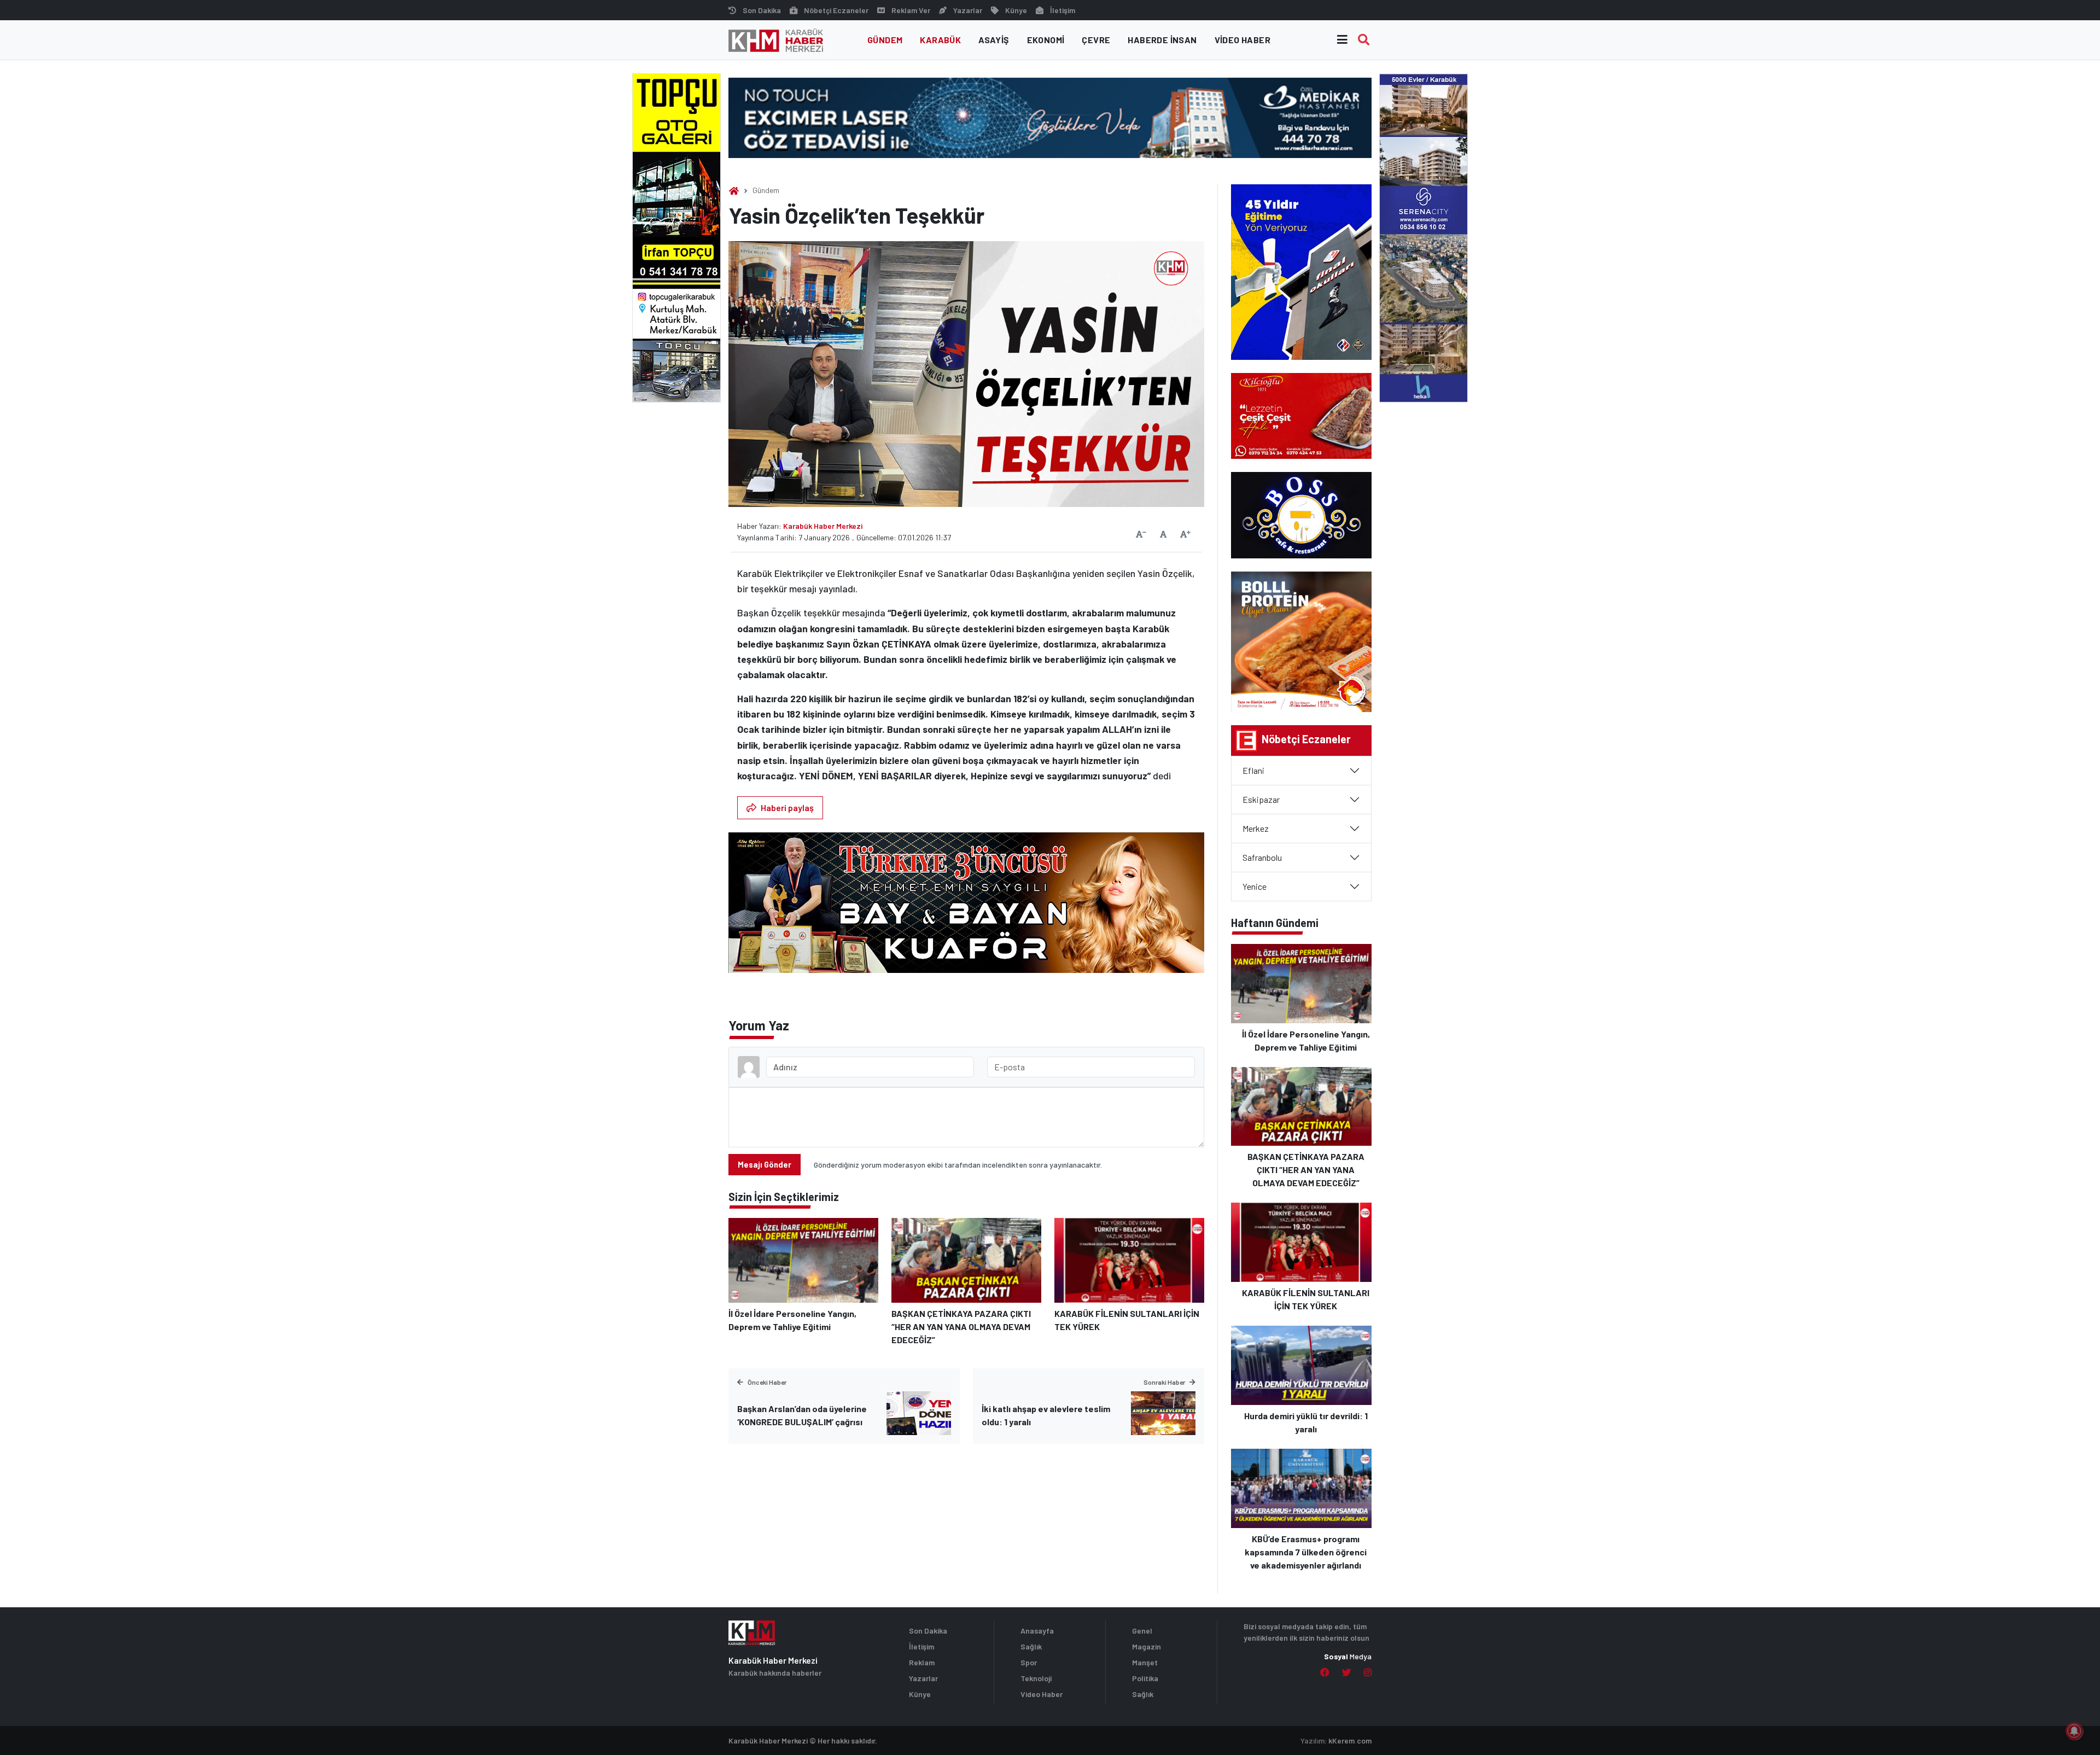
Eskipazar (1261, 799)
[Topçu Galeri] (676, 237)
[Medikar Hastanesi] (1050, 117)
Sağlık (1031, 1646)
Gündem (885, 40)
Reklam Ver (911, 10)
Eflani (1253, 770)
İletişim (1063, 10)
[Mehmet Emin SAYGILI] (966, 908)
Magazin (1147, 1646)
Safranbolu (1262, 857)
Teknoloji (1036, 1678)
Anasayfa (1037, 1631)
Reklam (922, 1662)
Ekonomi (1046, 40)
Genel (1142, 1631)
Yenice (1255, 886)
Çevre (1096, 40)
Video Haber (1242, 40)
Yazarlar (968, 10)
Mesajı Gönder (765, 1165)
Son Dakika (762, 10)
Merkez (1256, 828)
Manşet (1145, 1662)
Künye (1016, 10)
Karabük (940, 40)
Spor (1029, 1662)
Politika (1145, 1678)
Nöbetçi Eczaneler (836, 10)
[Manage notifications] (2074, 1731)
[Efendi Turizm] (1424, 237)
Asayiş (994, 40)
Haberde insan (1162, 40)
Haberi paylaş (787, 807)
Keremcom (1350, 1741)
